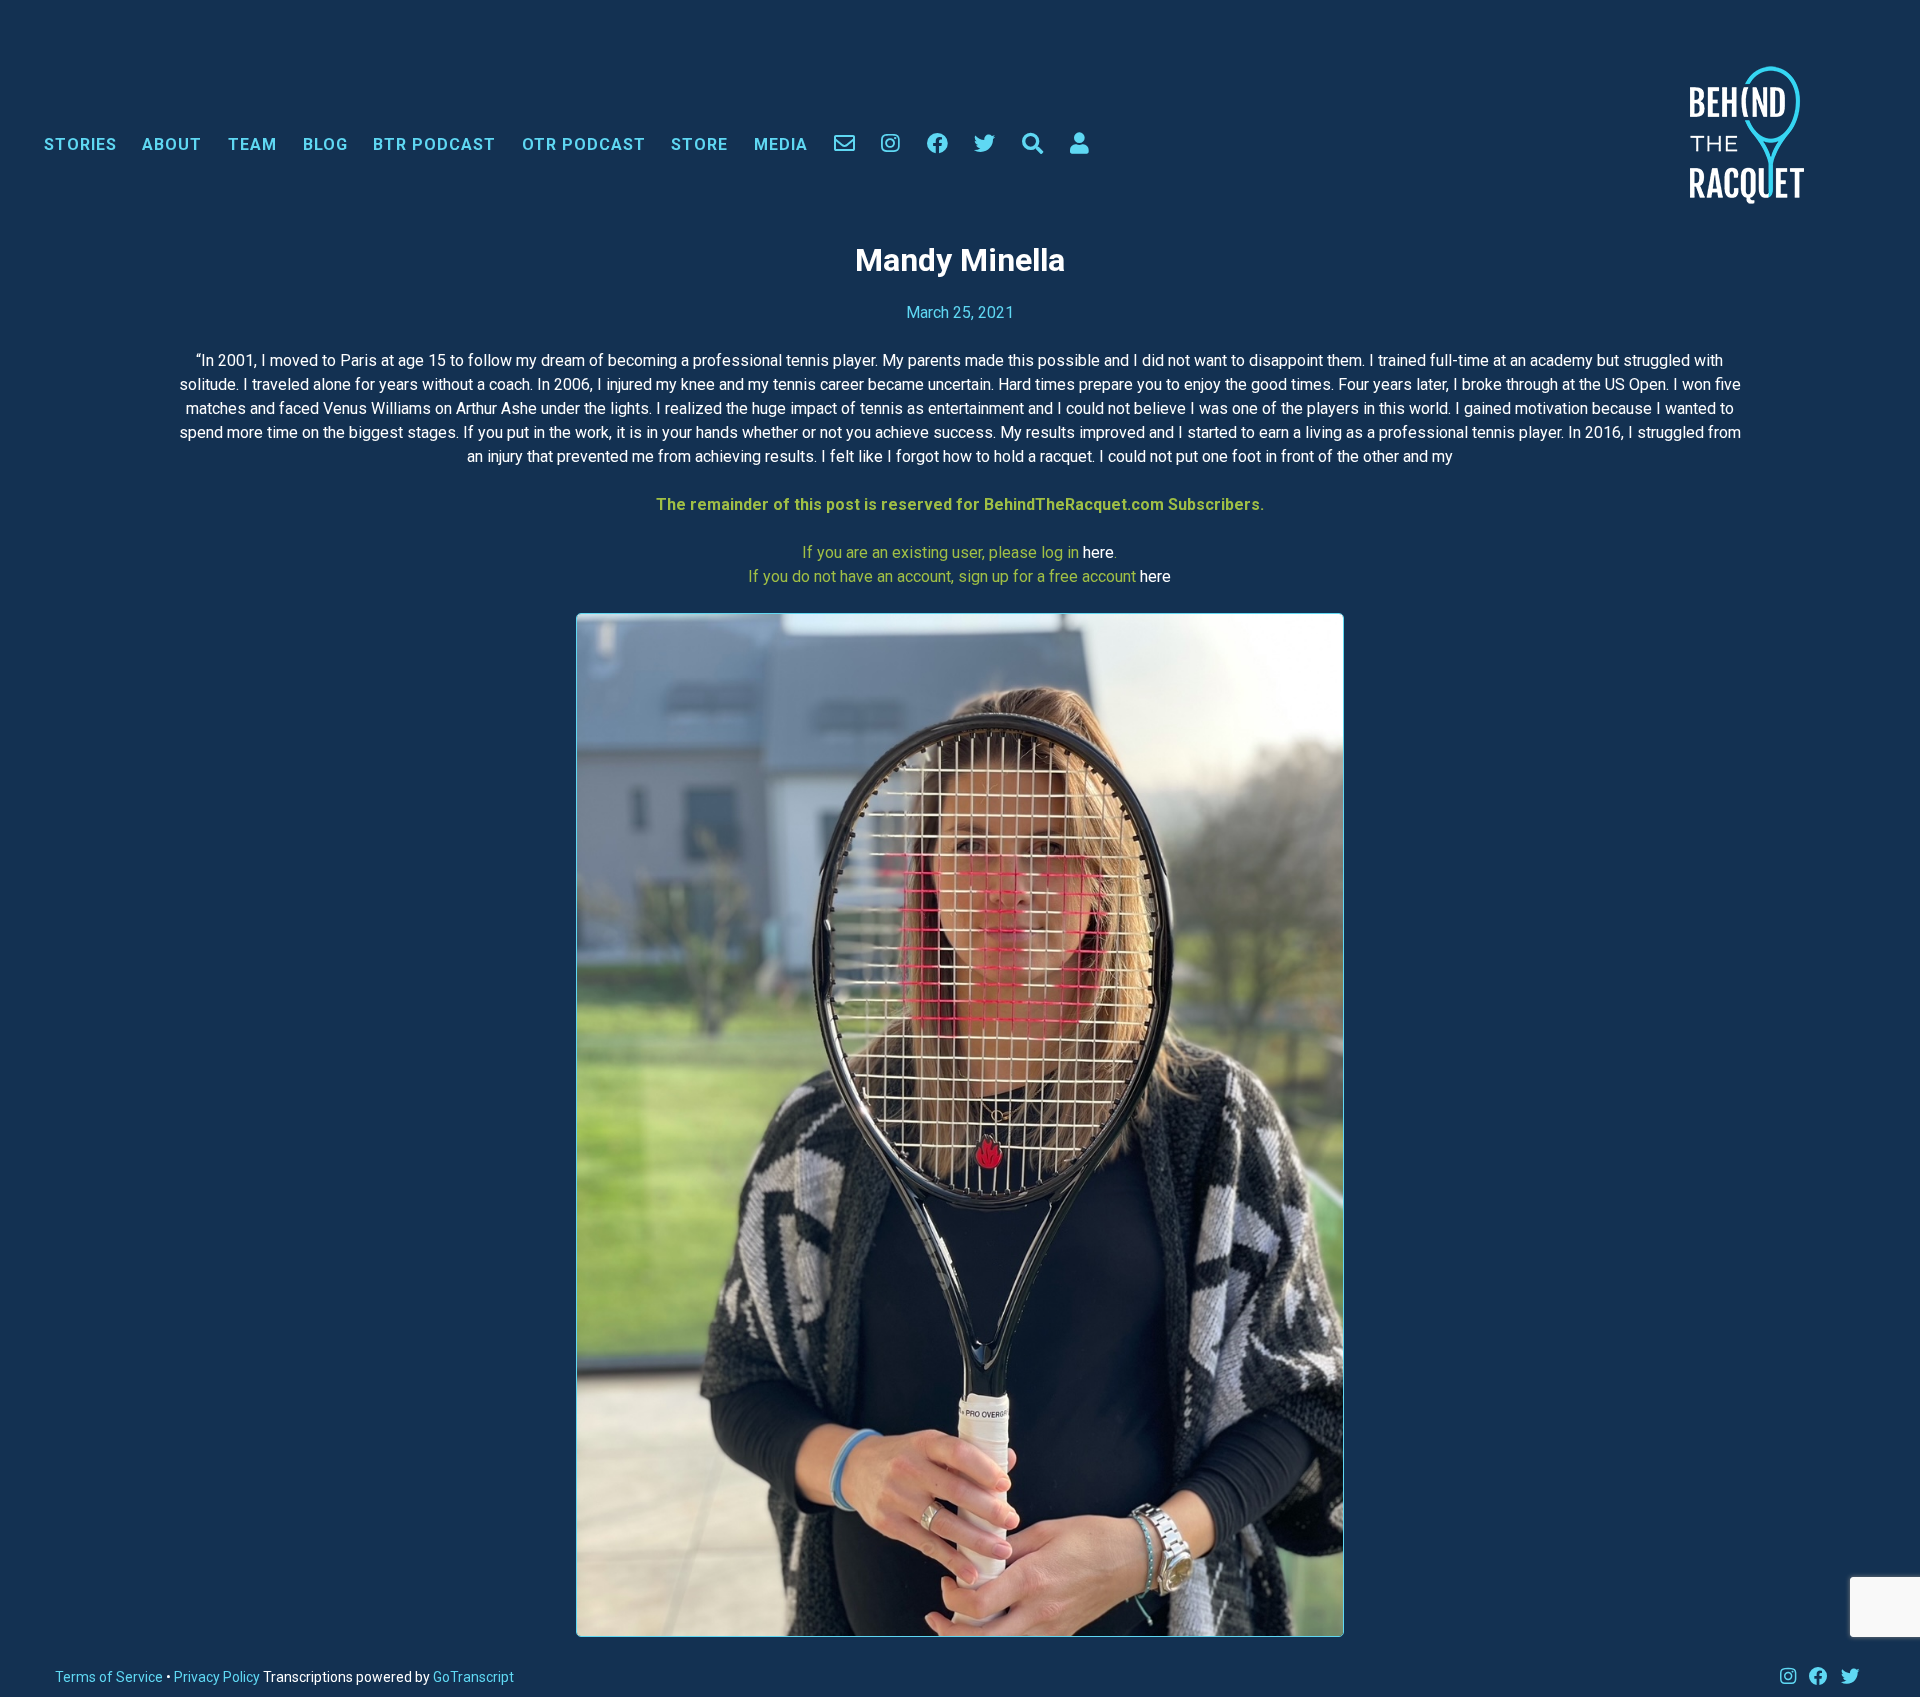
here (1098, 552)
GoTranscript (473, 1677)
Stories (80, 144)
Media (781, 144)
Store (699, 144)
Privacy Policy (218, 1677)
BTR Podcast (434, 144)
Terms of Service (109, 1677)
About (172, 144)
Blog (325, 144)
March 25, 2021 (960, 312)
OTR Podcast (584, 144)
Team (252, 144)
